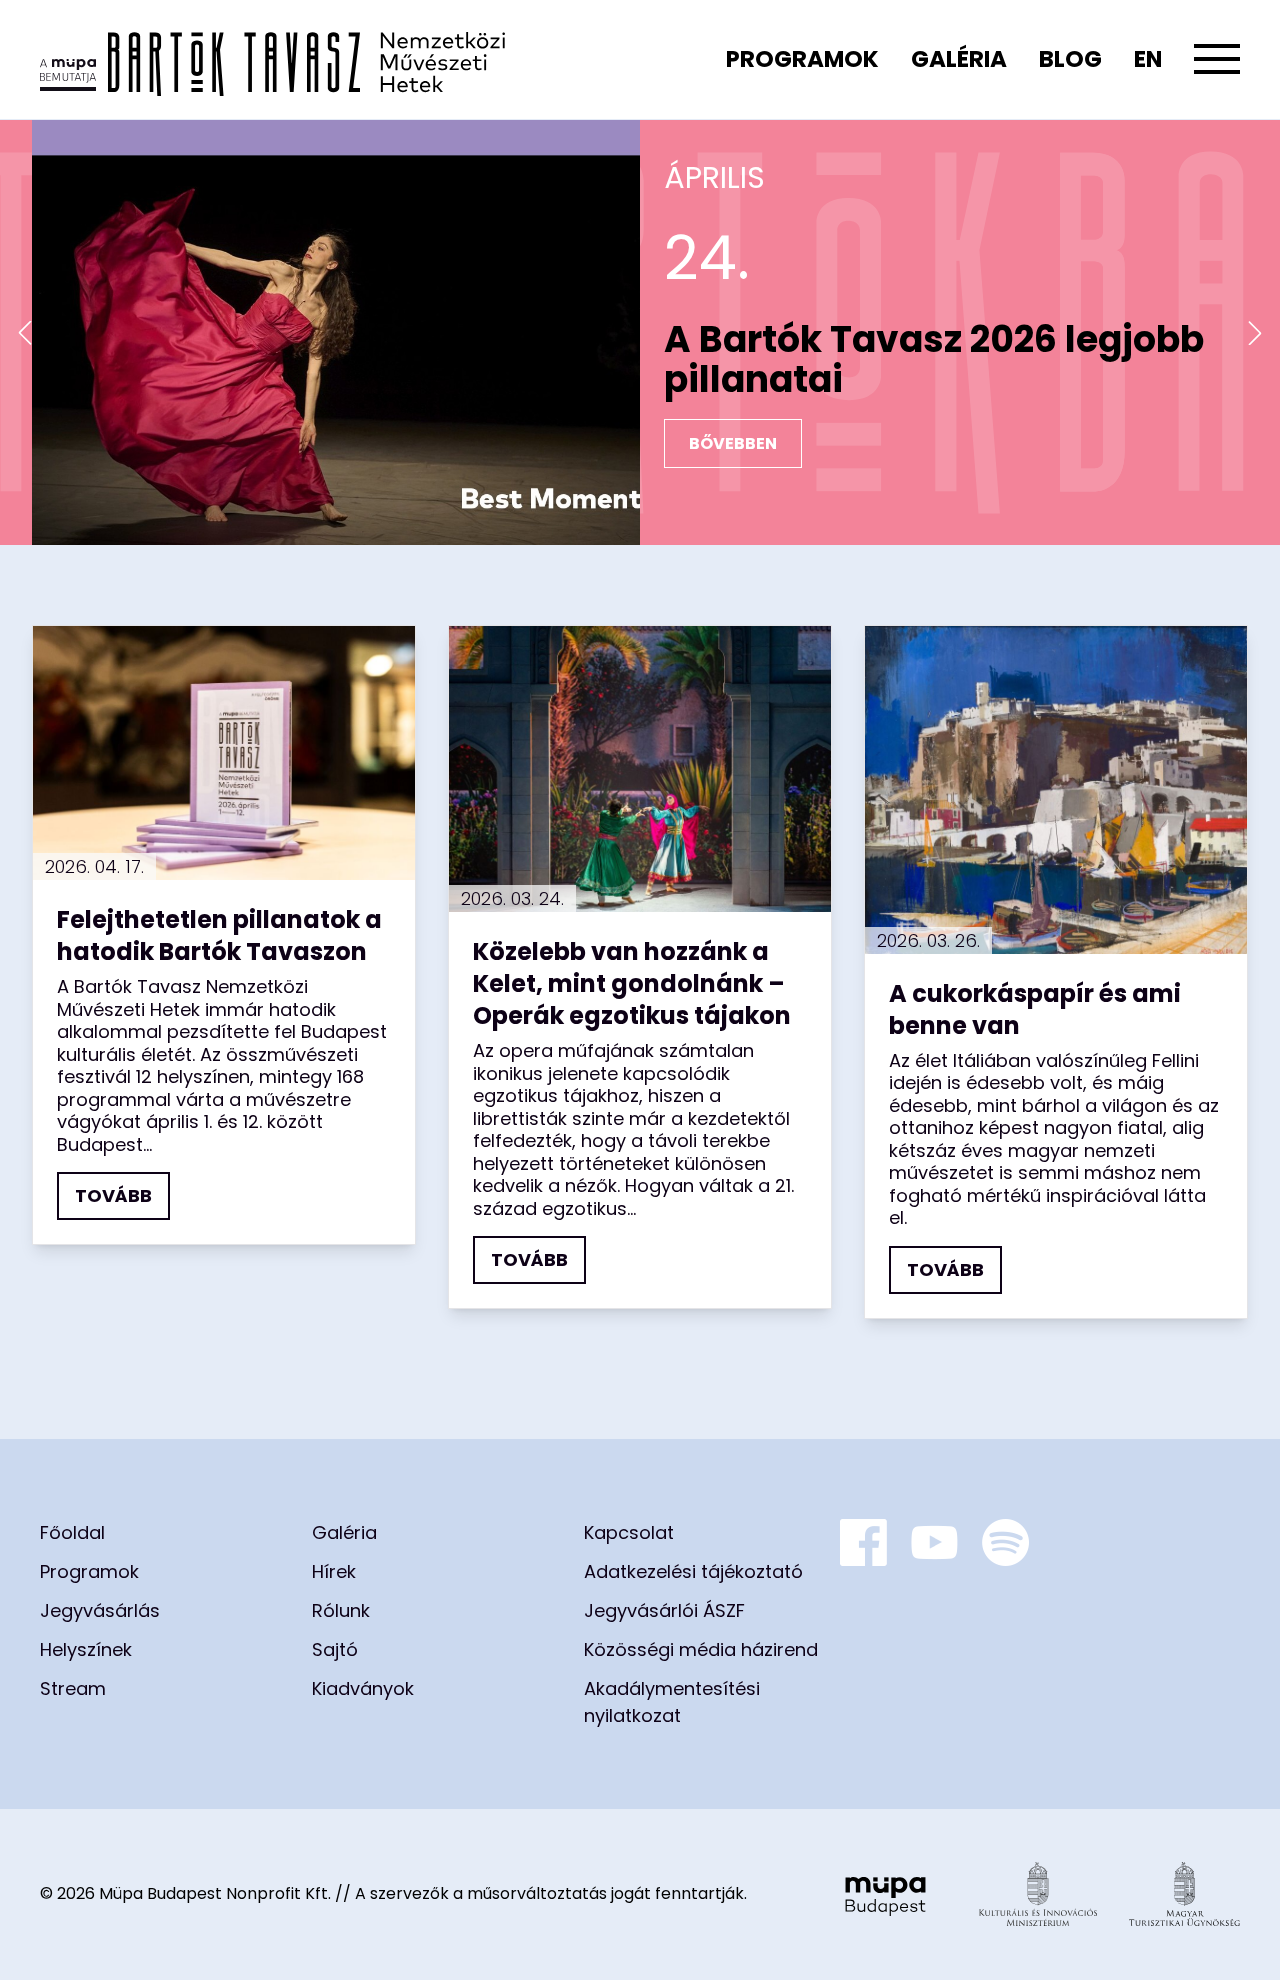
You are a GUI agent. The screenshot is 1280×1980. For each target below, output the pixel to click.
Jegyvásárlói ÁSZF (664, 1610)
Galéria (959, 59)
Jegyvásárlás (100, 1610)
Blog (1070, 59)
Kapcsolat (629, 1532)
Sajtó (335, 1649)
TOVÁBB (113, 1195)
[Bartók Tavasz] (272, 59)
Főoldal (72, 1532)
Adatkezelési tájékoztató (693, 1571)
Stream (73, 1688)
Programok (802, 59)
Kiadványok (363, 1688)
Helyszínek (86, 1649)
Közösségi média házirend (701, 1649)
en (1148, 59)
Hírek (334, 1571)
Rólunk (341, 1610)
